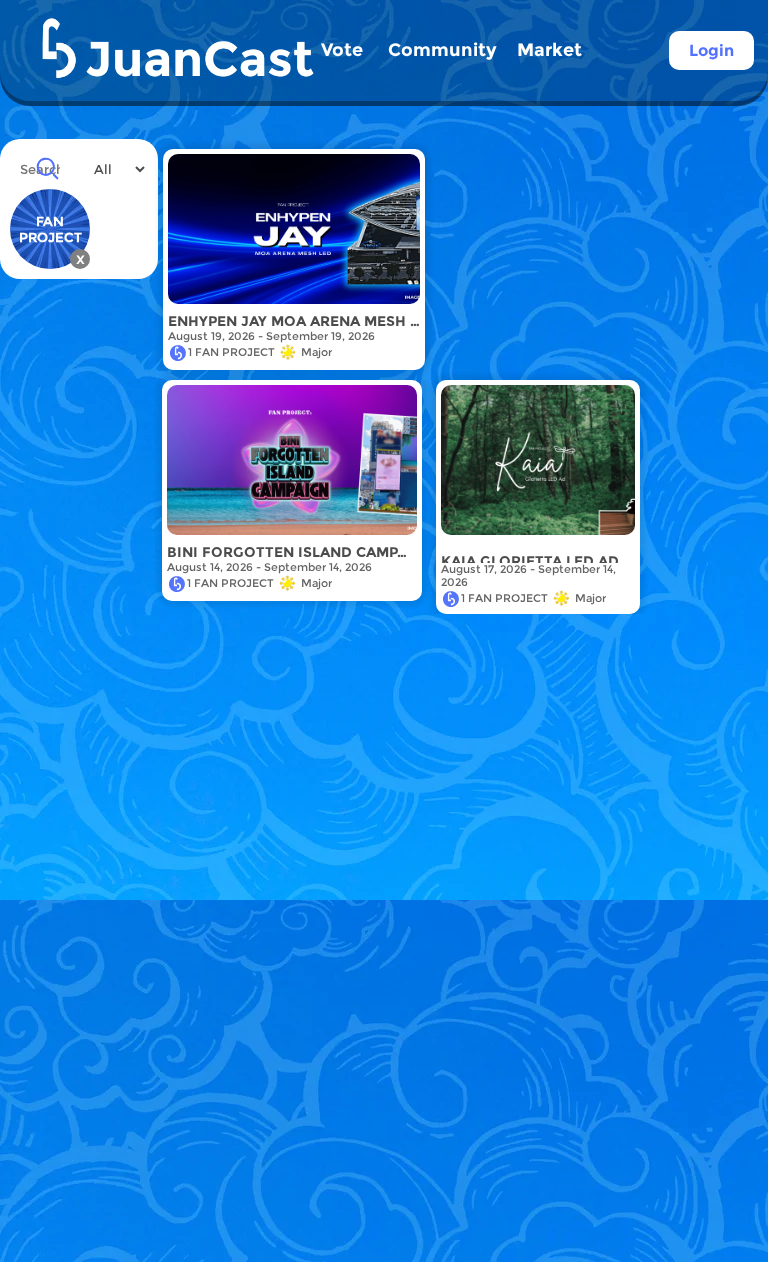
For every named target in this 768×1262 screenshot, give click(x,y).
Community (442, 50)
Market (549, 50)
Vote (342, 50)
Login (711, 50)
